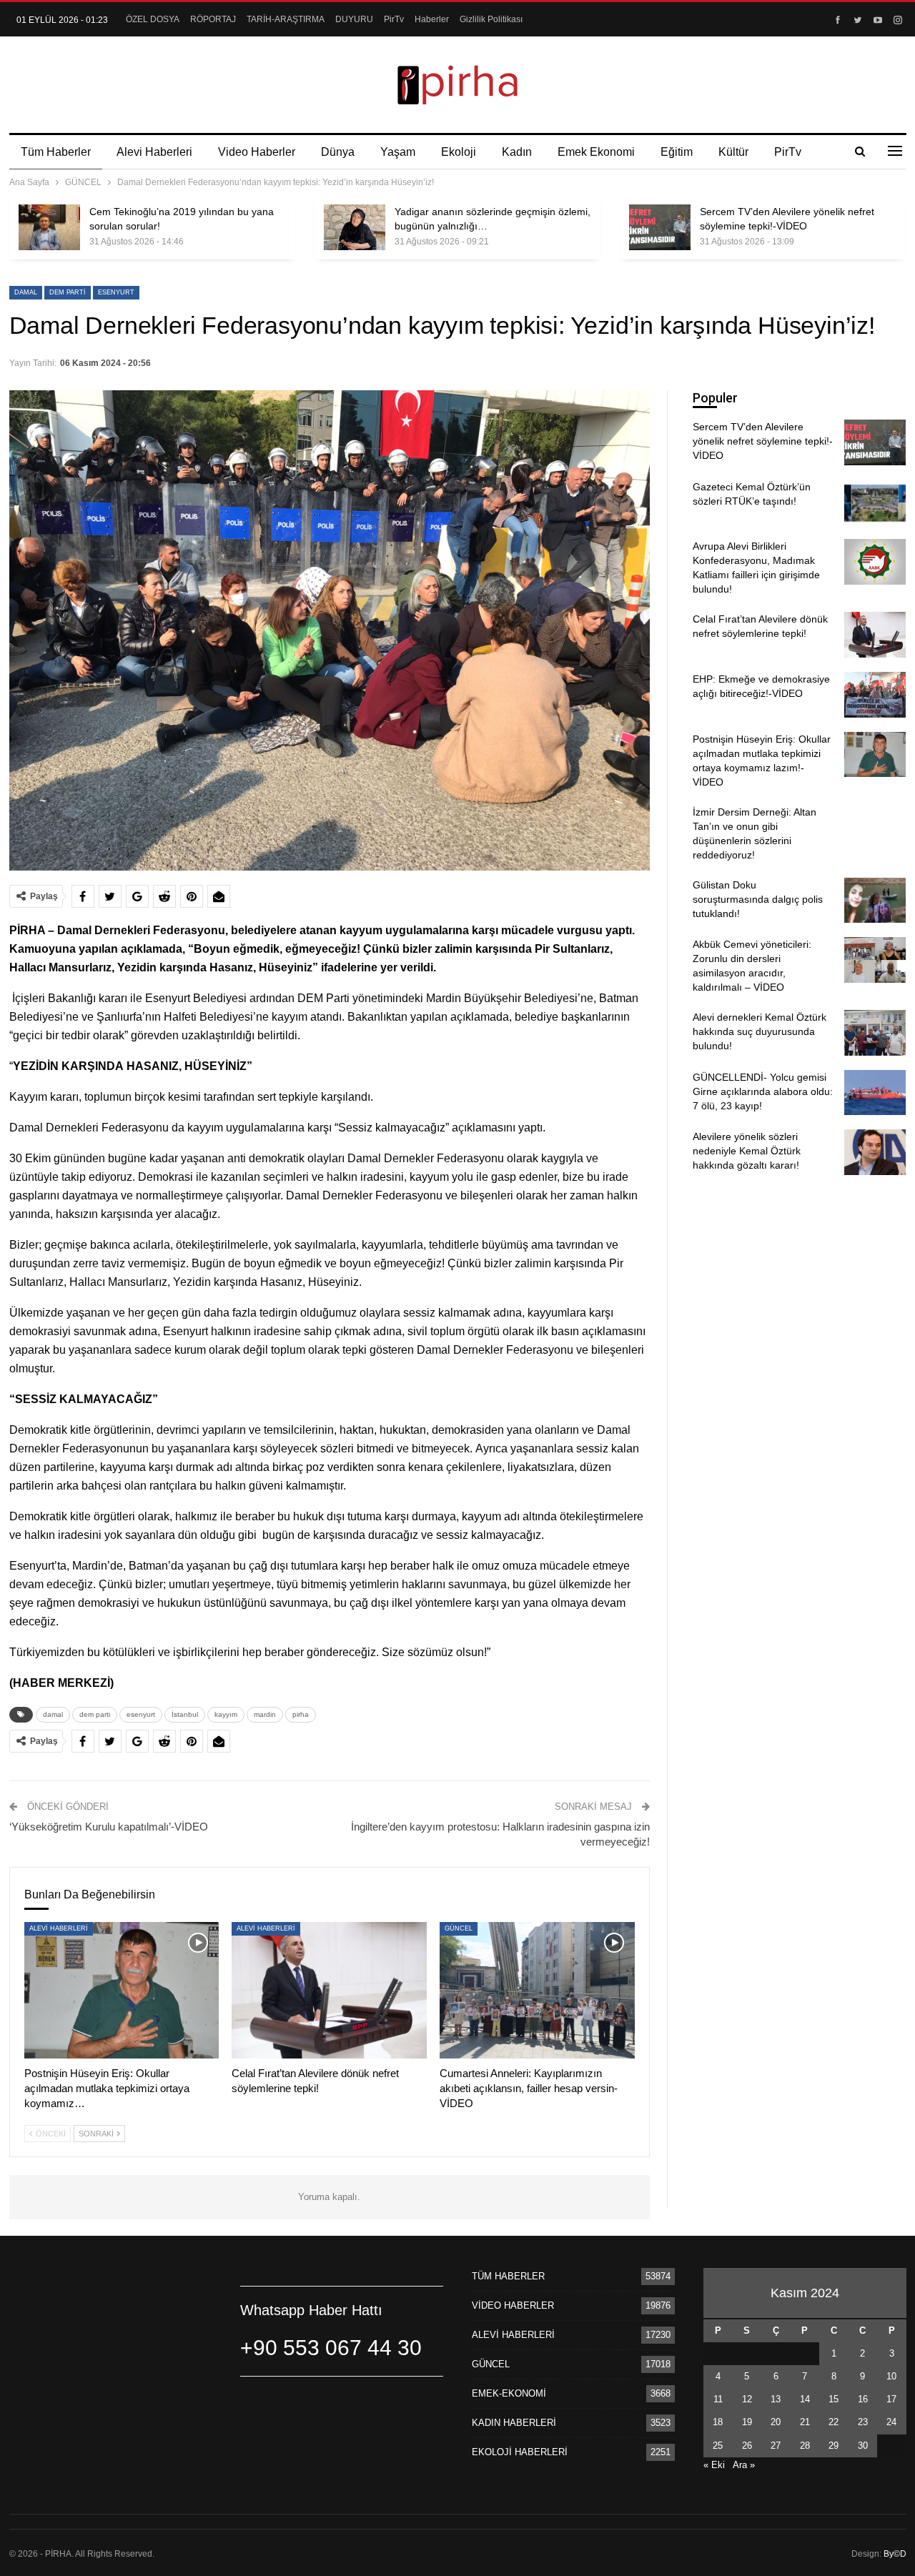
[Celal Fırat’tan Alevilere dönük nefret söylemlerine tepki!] (329, 1990)
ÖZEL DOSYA (153, 19)
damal (26, 292)
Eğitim (677, 152)
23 (863, 2422)
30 (863, 2446)
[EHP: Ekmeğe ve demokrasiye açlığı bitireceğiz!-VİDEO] (875, 695)
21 (805, 2422)
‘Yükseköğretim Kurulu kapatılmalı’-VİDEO (109, 1827)
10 (891, 2376)
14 (805, 2399)
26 (747, 2446)
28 (805, 2446)
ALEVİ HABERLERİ (59, 1928)
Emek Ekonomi (596, 152)
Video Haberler (257, 152)
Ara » (744, 2465)
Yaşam (398, 152)
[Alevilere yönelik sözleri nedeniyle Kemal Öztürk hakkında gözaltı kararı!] (875, 1152)
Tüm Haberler (56, 152)
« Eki (714, 2465)
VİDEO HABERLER (513, 2305)
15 (834, 2399)
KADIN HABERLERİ (514, 2423)
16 (863, 2399)
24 (891, 2422)
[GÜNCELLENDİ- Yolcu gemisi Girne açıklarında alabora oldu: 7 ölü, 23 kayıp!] (875, 1093)
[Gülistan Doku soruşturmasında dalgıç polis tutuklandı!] (875, 901)
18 (718, 2422)
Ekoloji (459, 152)
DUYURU (354, 19)
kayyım (226, 1714)
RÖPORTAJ (213, 19)
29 (834, 2446)
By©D (895, 2554)
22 (834, 2422)
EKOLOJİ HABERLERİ (520, 2452)
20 (776, 2422)
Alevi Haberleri (154, 152)
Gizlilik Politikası (491, 19)
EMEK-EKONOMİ (509, 2393)
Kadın (517, 152)
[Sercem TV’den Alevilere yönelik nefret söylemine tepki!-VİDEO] (660, 227)
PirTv (394, 19)
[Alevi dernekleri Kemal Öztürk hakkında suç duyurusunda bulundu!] (875, 1033)
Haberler (432, 19)
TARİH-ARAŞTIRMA (286, 19)
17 (891, 2399)
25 (718, 2446)
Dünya (338, 152)
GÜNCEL (459, 1928)
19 (747, 2422)
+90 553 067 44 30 (331, 2348)
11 (718, 2399)
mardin (265, 1714)
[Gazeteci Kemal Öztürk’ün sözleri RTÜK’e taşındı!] (875, 502)
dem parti (68, 292)
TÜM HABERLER (508, 2276)
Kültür (733, 152)
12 (747, 2399)
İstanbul (185, 1714)
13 (776, 2399)
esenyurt (116, 292)
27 (776, 2446)
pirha (301, 1714)
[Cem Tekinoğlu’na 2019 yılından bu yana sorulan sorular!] (49, 227)
